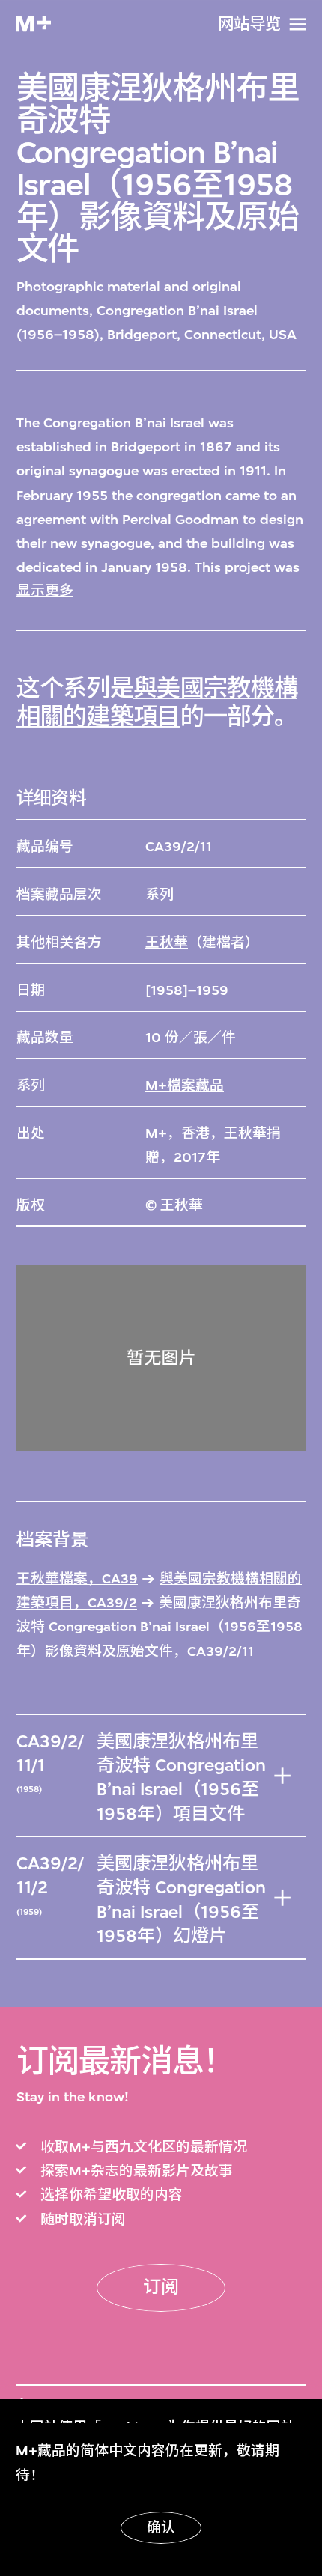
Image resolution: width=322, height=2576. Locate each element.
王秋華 (167, 943)
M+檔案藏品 (185, 1085)
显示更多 (45, 591)
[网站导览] (298, 24)
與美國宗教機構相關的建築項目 (157, 703)
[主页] (33, 24)
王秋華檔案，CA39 (77, 1579)
